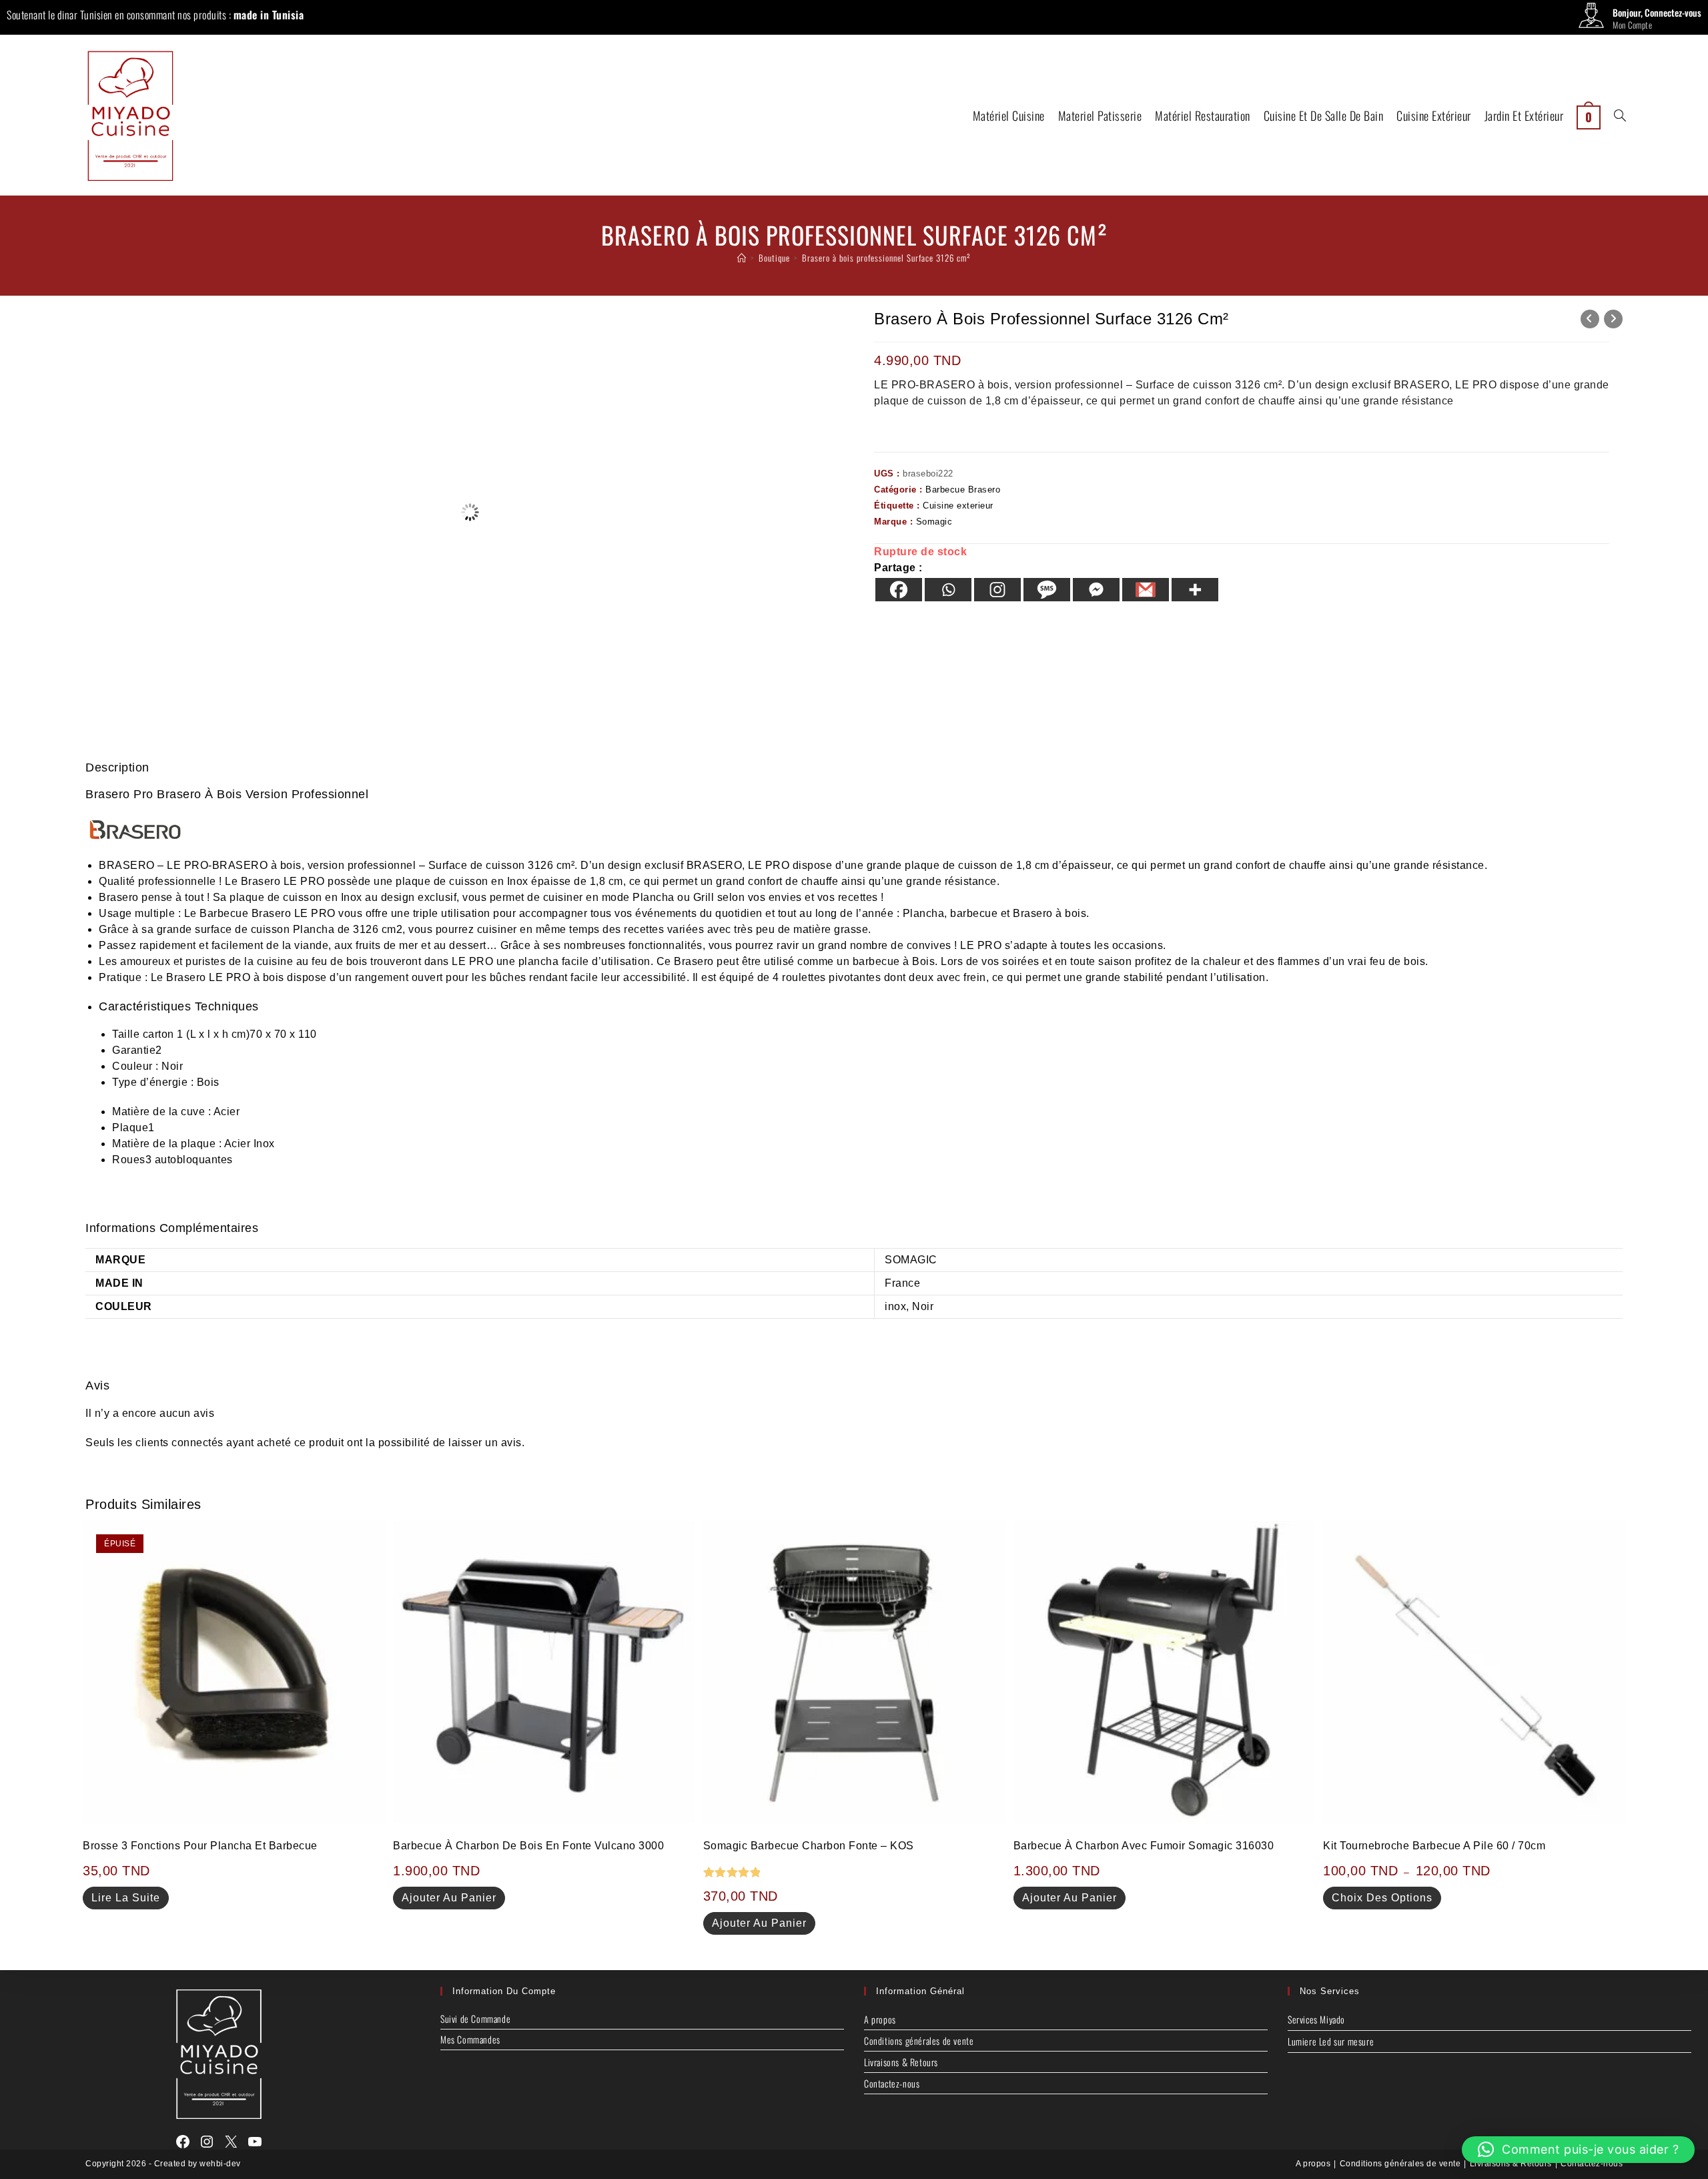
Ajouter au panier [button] (449, 1898)
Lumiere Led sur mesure (1331, 2041)
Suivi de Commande (475, 2018)
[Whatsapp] (948, 590)
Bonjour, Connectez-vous (1657, 12)
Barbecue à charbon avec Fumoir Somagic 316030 (1144, 1846)
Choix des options (1382, 1898)
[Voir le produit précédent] (1590, 319)
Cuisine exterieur (958, 506)
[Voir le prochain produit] (1613, 319)
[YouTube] (255, 2142)
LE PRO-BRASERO (217, 865)
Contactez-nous (892, 2083)
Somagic (934, 522)
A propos (880, 2019)
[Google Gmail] (1146, 590)
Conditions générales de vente (919, 2041)
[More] (1195, 590)
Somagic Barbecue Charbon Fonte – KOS (809, 1846)
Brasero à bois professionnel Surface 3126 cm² (886, 258)
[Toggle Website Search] (1620, 115)
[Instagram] (997, 590)
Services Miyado (1316, 2019)
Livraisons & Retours (901, 2062)
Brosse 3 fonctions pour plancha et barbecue (200, 1846)
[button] (1579, 2150)
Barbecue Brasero (963, 490)
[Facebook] (899, 590)
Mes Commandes (470, 2039)
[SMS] (1047, 590)
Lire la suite (126, 1898)
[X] (231, 2142)
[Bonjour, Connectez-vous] (1591, 19)
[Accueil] (742, 258)
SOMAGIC (911, 1260)
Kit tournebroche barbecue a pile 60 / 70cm (1434, 1846)
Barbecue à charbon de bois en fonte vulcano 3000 (528, 1846)
